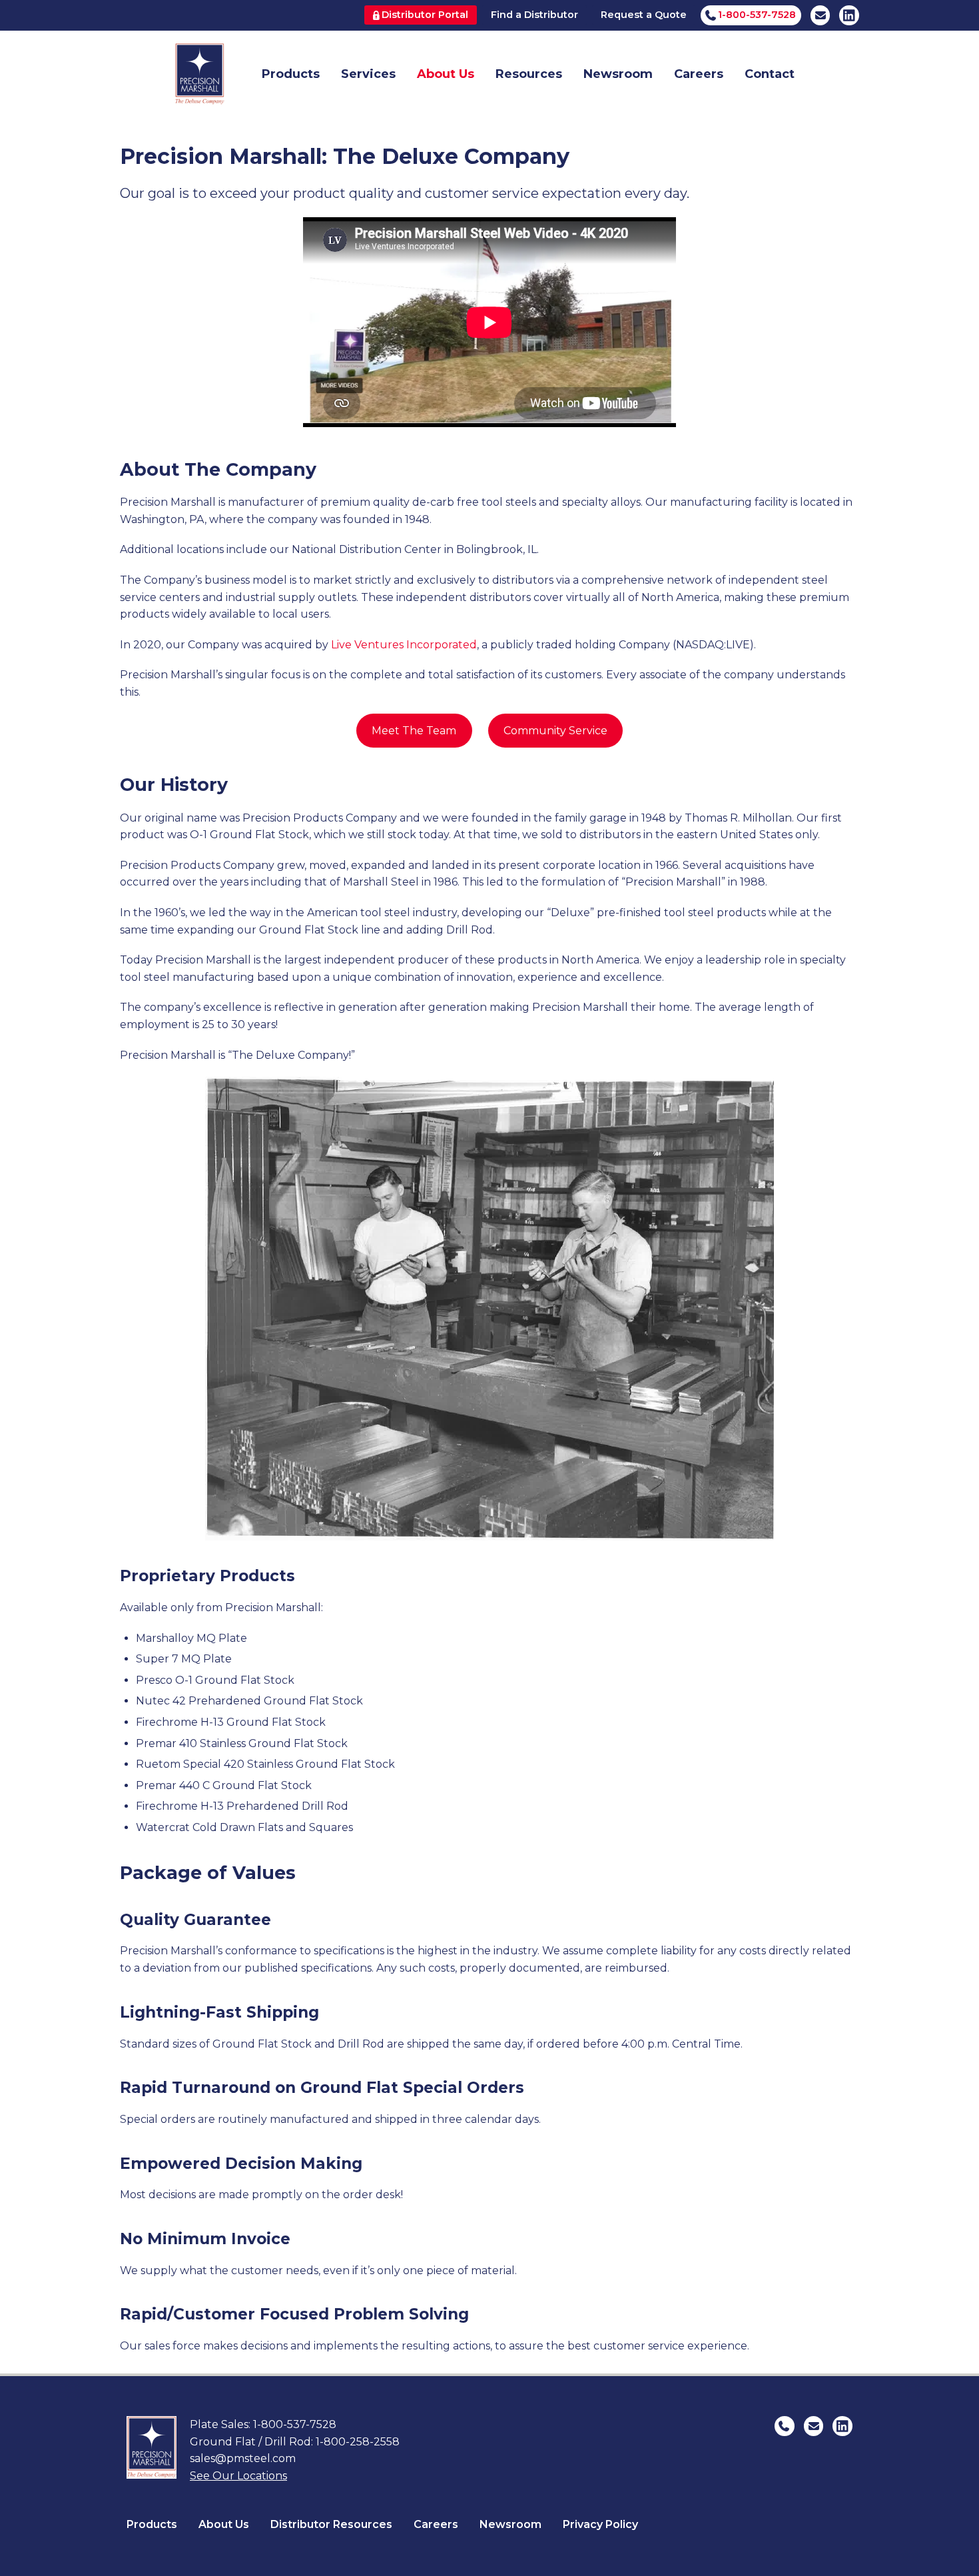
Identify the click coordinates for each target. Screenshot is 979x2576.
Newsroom (618, 74)
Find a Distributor (534, 15)
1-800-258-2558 (358, 2442)
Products (291, 74)
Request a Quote (644, 15)
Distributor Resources (331, 2524)
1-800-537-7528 (295, 2424)
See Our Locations (238, 2476)
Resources (529, 74)
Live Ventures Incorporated (404, 645)
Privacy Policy (600, 2524)
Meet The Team (414, 731)
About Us (446, 74)
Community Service (555, 731)
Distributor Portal (425, 15)
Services (368, 74)
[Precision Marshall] (199, 74)
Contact (770, 74)
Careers (699, 74)
